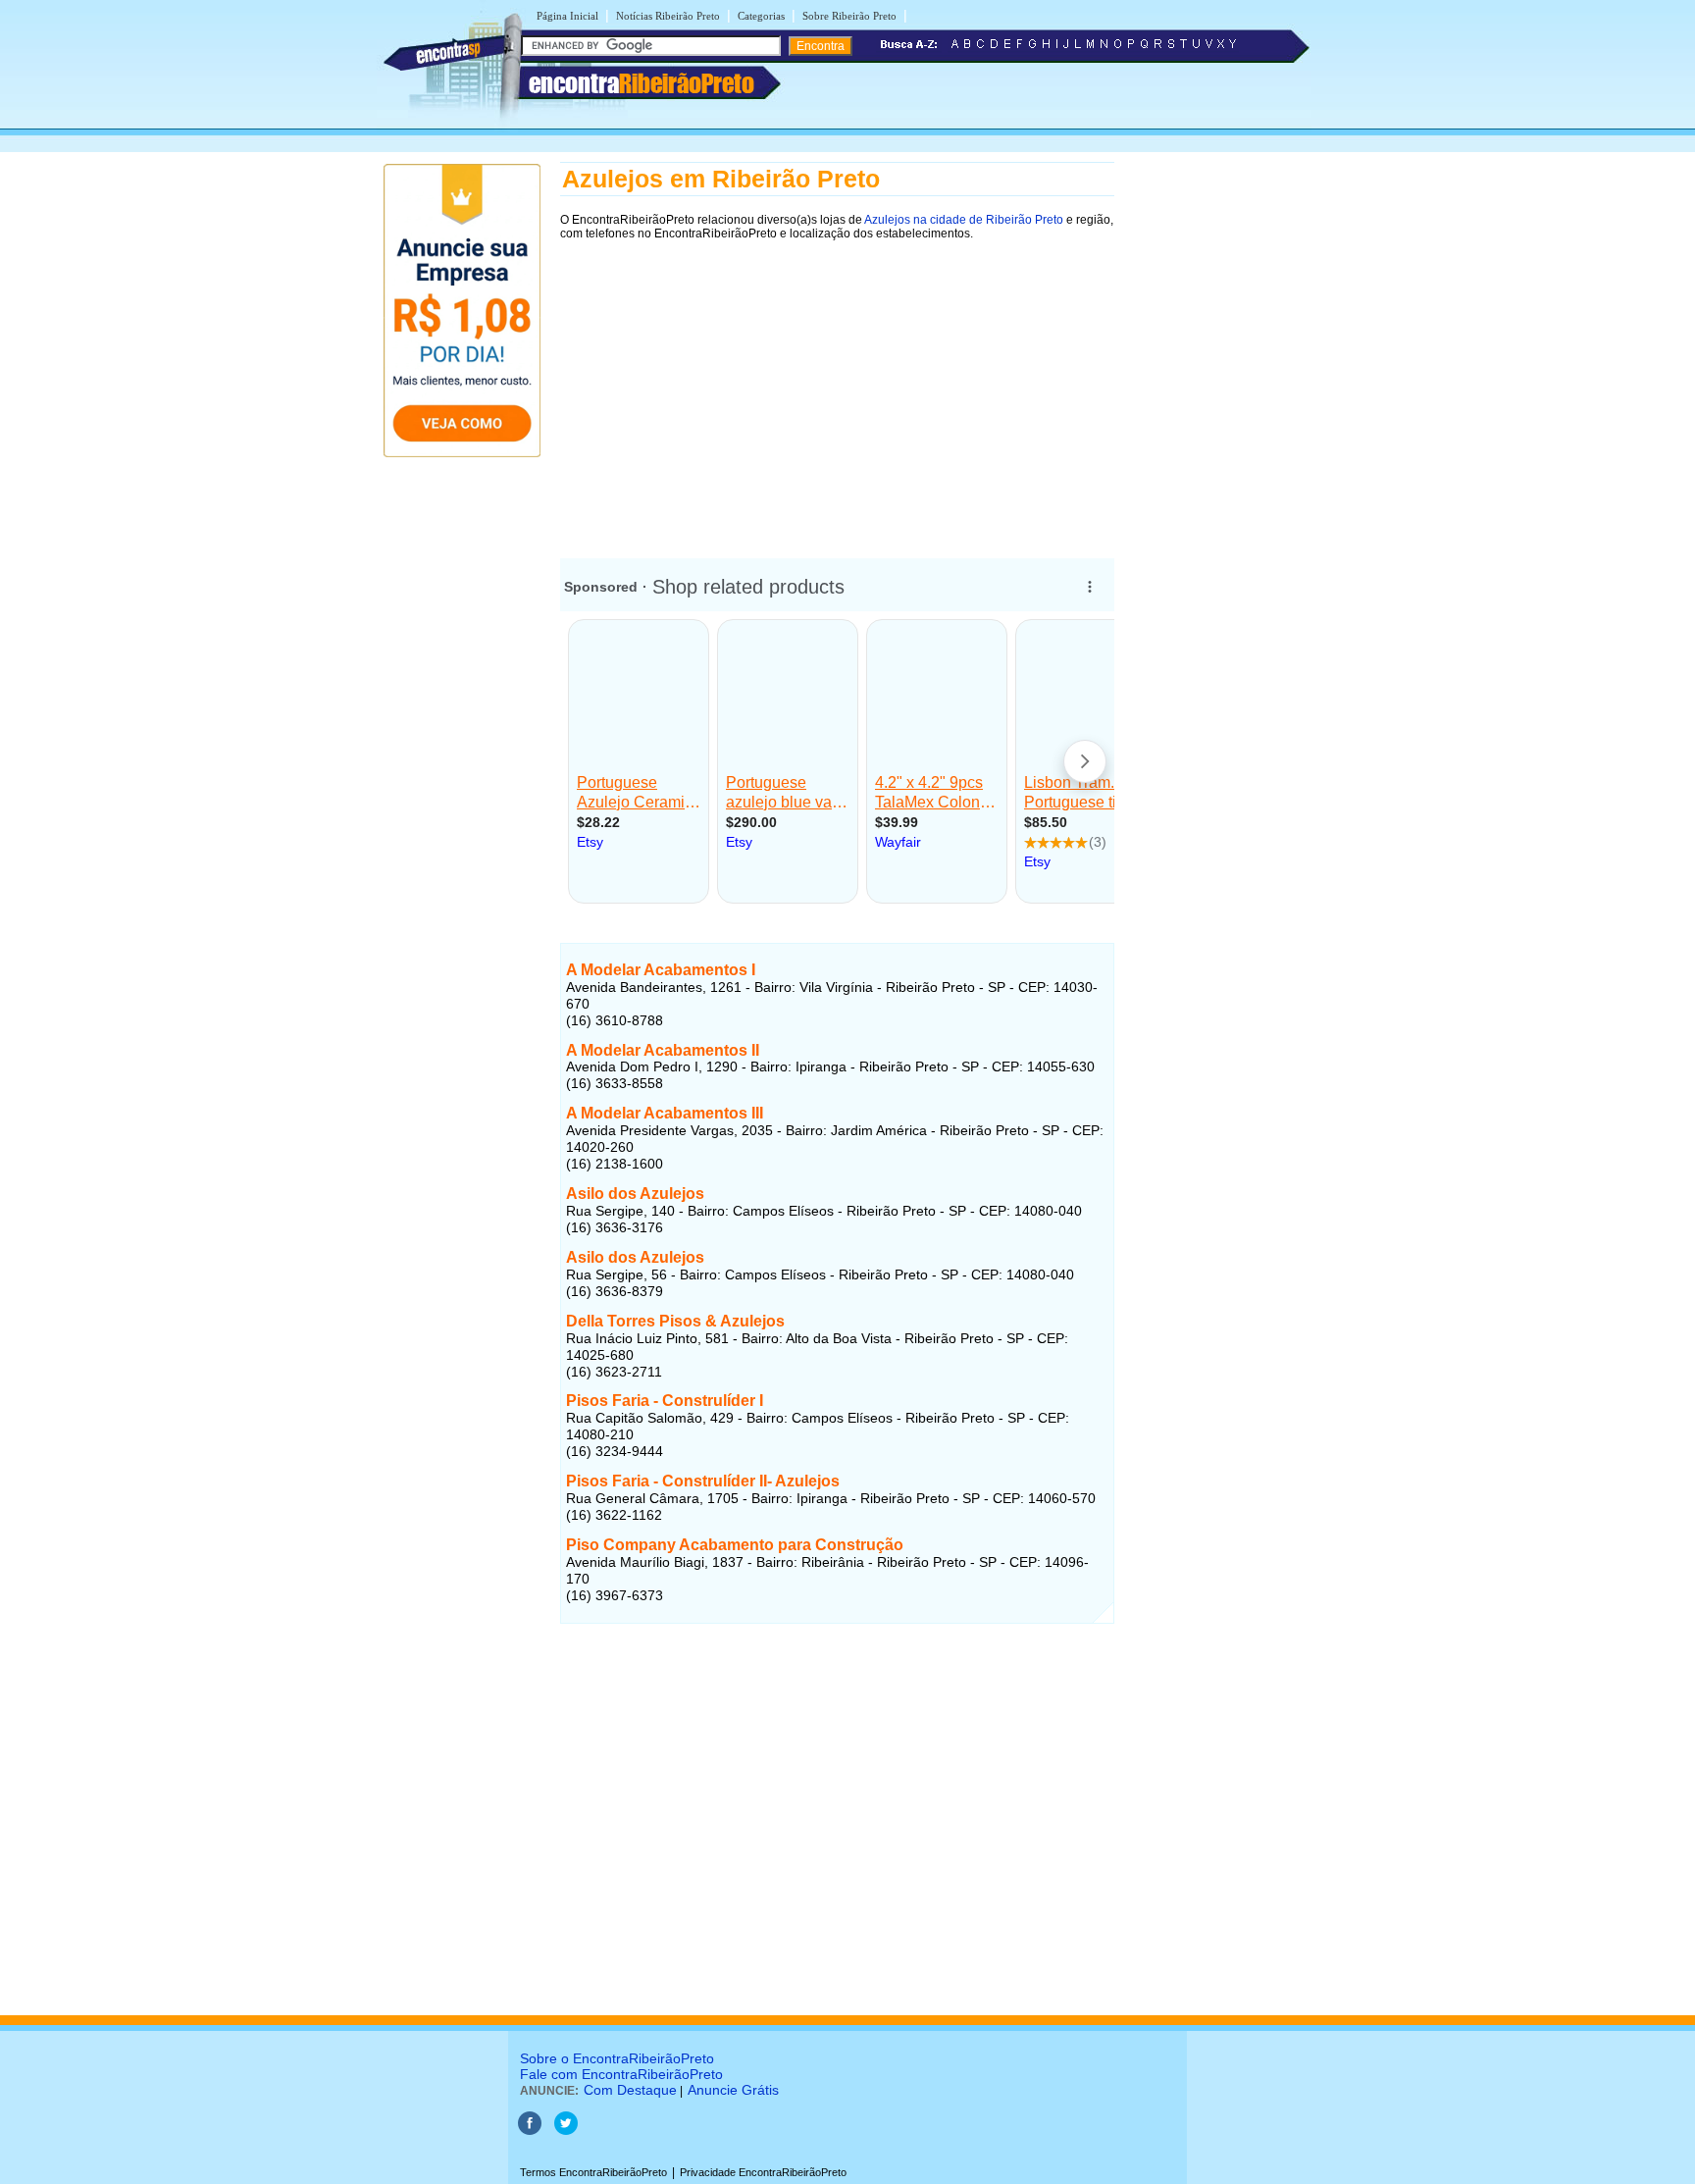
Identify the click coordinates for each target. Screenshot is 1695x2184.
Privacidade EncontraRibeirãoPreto (763, 2172)
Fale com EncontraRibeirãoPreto (621, 2074)
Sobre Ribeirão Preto (849, 16)
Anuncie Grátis (733, 2090)
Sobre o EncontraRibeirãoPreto (617, 2058)
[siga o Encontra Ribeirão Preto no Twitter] (566, 2131)
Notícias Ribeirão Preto (668, 16)
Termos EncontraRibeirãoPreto (593, 2172)
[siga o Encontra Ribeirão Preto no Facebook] (530, 2131)
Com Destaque (630, 2090)
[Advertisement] (837, 390)
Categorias (761, 16)
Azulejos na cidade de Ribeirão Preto (963, 220)
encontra (642, 83)
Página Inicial (567, 16)
